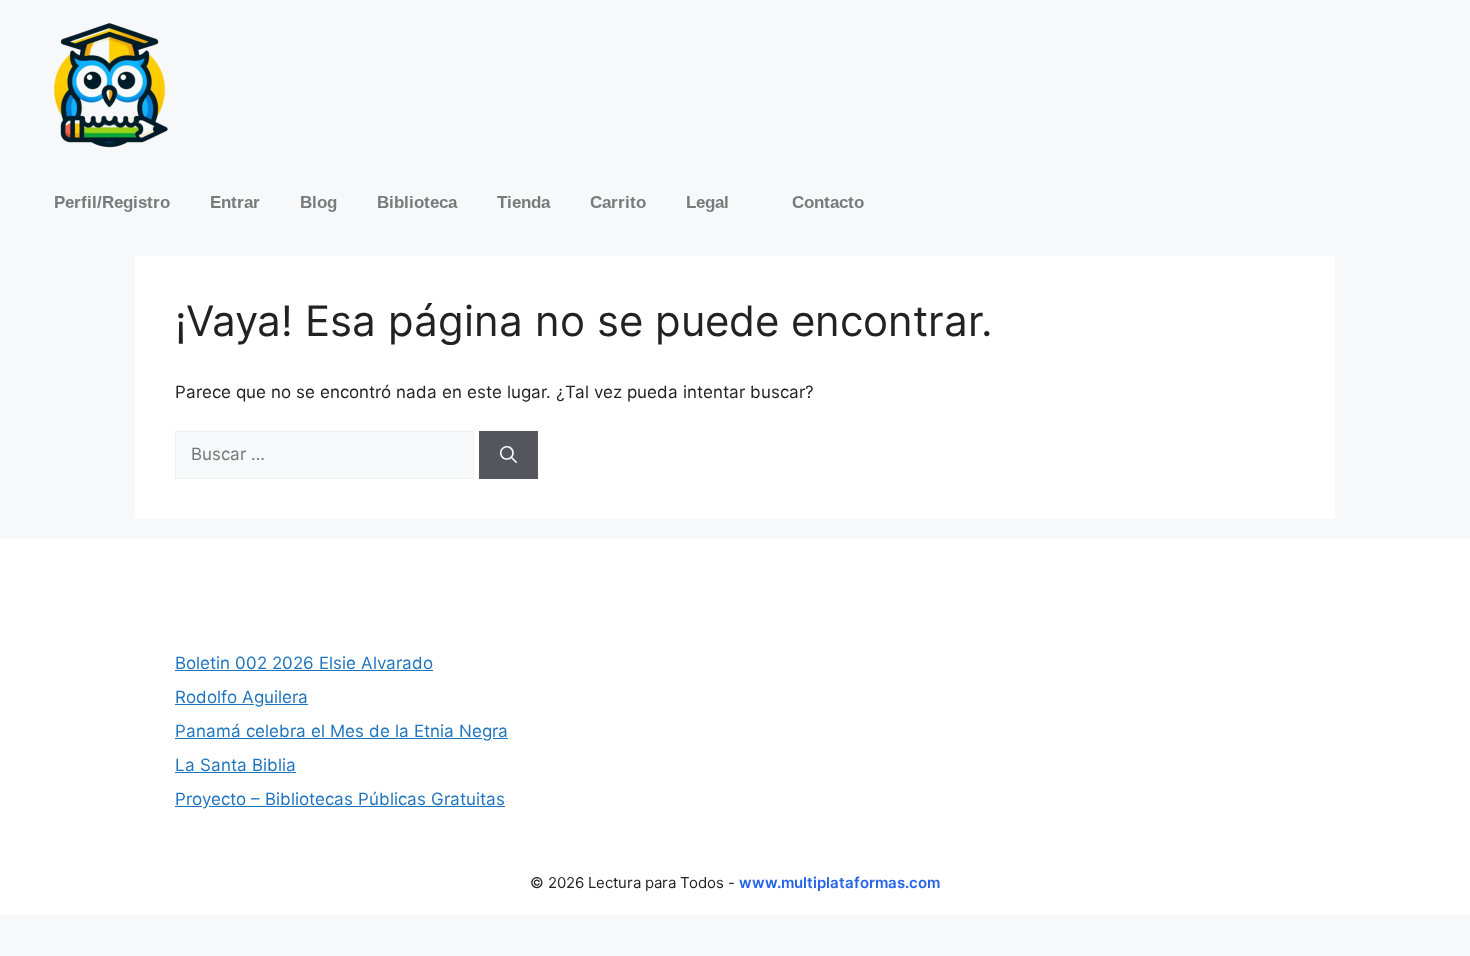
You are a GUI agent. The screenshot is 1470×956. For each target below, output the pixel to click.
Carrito (618, 202)
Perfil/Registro (112, 202)
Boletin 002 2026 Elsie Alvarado (304, 663)
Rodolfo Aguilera (241, 697)
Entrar (235, 202)
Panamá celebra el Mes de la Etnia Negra (341, 731)
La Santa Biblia (235, 765)
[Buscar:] (327, 454)
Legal (707, 202)
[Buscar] (508, 455)
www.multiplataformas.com (839, 882)
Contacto (828, 202)
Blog (318, 202)
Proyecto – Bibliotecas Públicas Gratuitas (340, 799)
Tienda (523, 202)
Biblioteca (417, 202)
